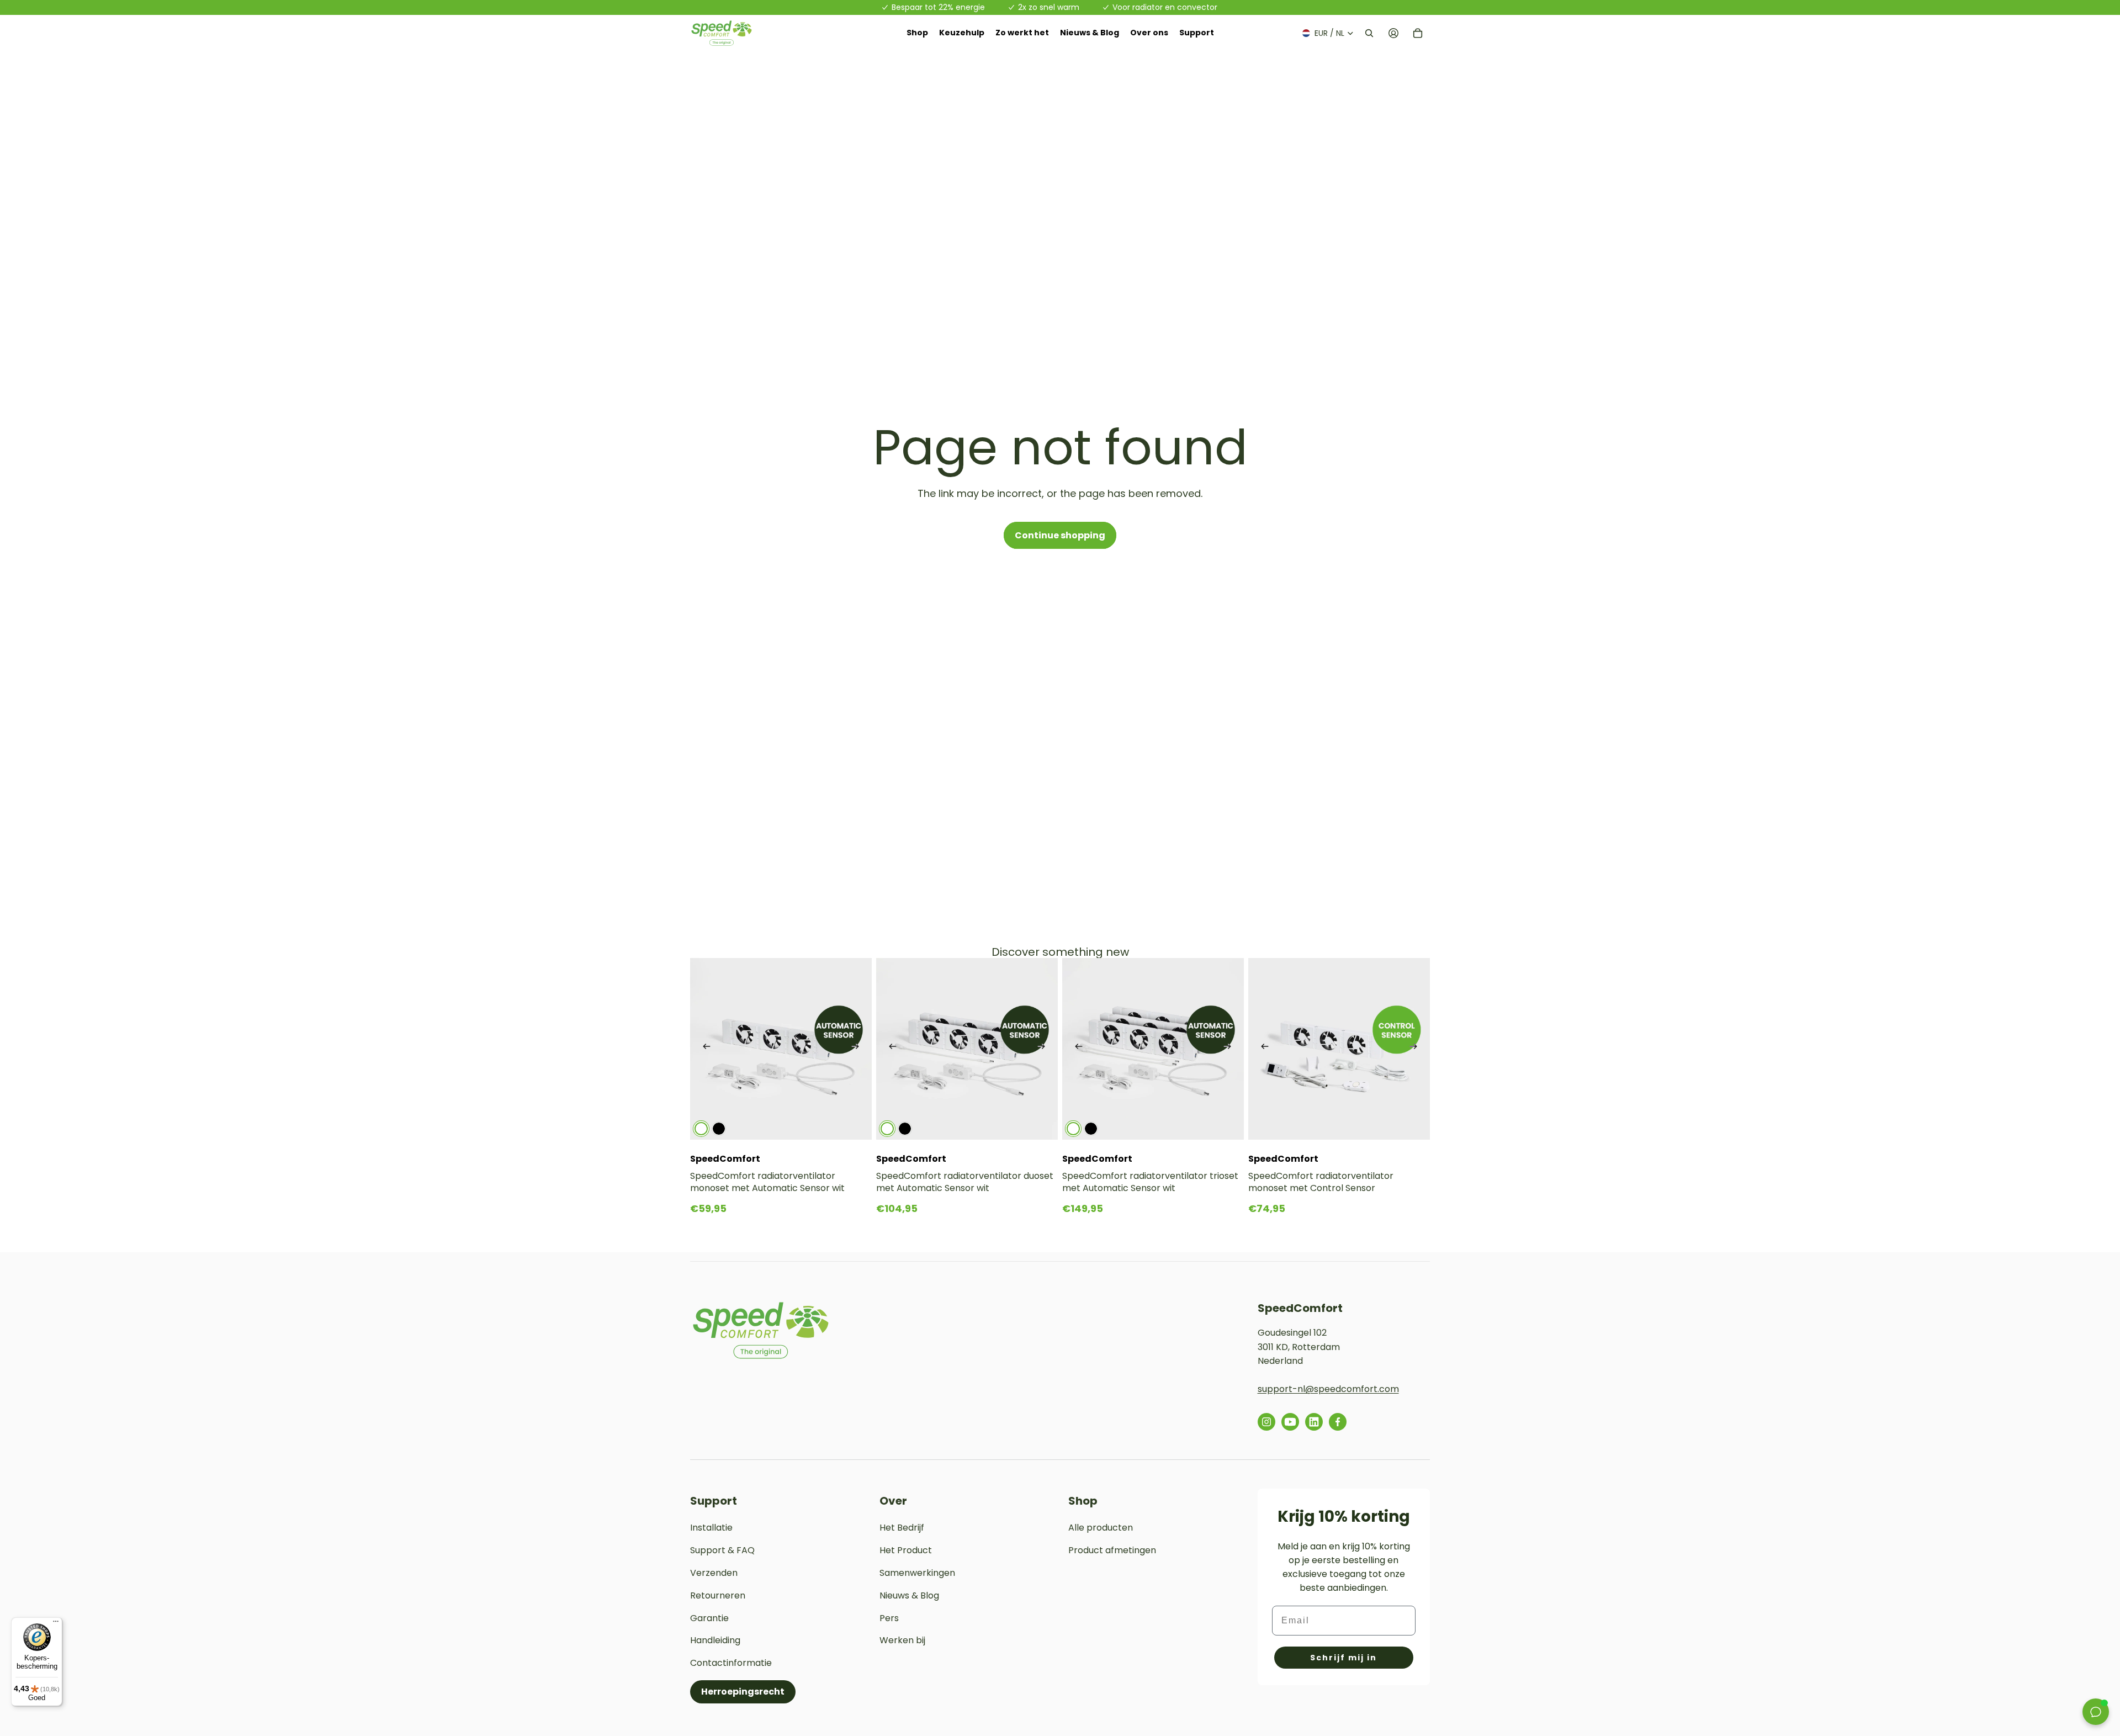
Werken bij (902, 1640)
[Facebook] (1338, 1422)
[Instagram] (1266, 1422)
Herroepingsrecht (743, 1692)
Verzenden (714, 1573)
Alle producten (1101, 1528)
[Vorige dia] (707, 1049)
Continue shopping (1060, 535)
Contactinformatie (731, 1663)
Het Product (906, 1550)
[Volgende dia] (855, 1049)
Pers (889, 1618)
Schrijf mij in (1343, 1658)
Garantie (709, 1618)
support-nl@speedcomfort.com (1328, 1389)
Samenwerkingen (917, 1573)
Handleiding (715, 1640)
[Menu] (56, 1624)
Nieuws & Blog (909, 1595)
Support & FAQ (722, 1550)
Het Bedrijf (902, 1528)
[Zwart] (719, 1129)
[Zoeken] (1369, 33)
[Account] (1393, 33)
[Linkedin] (1314, 1422)
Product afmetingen (1112, 1550)
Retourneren (718, 1595)
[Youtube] (1290, 1422)
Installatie (711, 1528)
